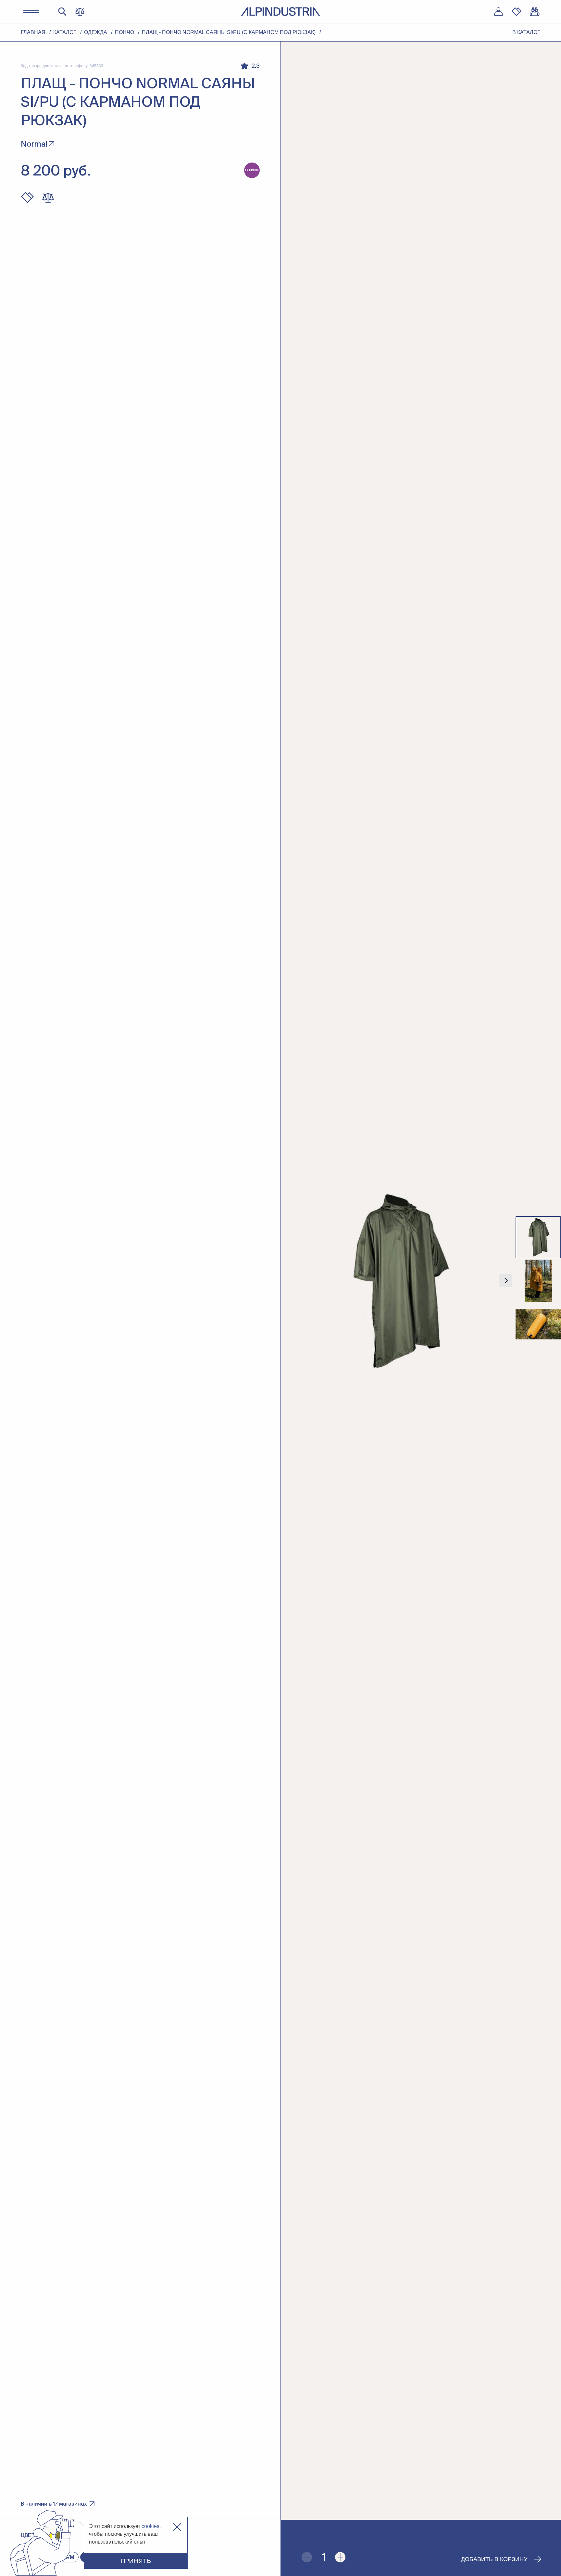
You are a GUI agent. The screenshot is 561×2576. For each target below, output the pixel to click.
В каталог (526, 32)
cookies (150, 2526)
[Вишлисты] (517, 12)
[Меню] (31, 12)
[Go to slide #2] (538, 1281)
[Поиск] (62, 12)
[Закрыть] (177, 2527)
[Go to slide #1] (538, 1237)
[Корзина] (535, 12)
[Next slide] (506, 1281)
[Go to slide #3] (538, 1324)
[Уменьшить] (307, 2557)
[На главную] (280, 12)
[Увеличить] (340, 2557)
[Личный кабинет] (498, 12)
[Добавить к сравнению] (48, 198)
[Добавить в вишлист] (27, 198)
